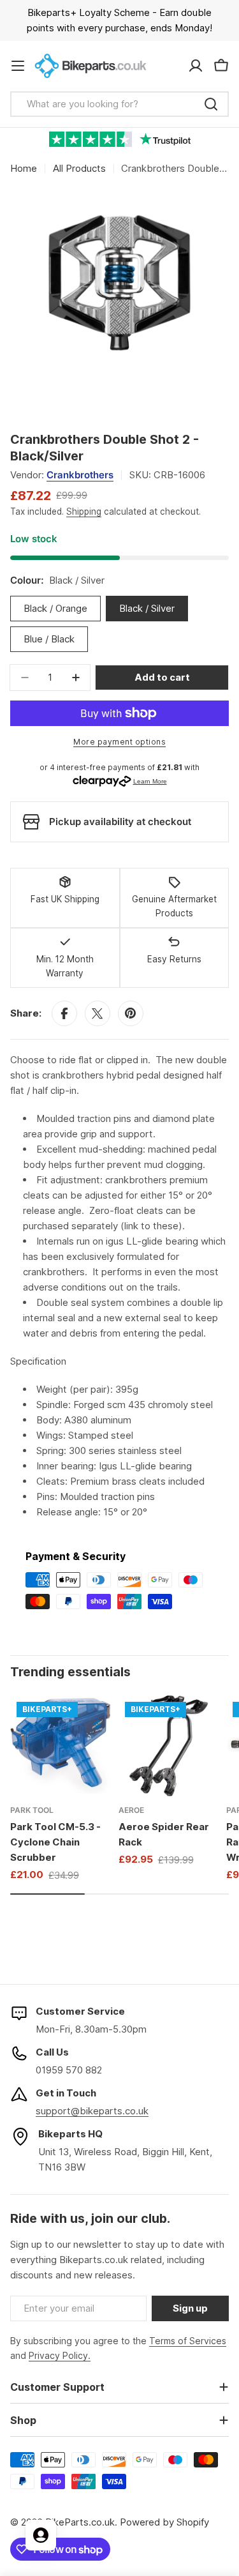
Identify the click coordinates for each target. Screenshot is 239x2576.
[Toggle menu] (18, 66)
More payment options (119, 742)
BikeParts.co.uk (80, 2522)
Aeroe (131, 1810)
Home (24, 168)
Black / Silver (147, 608)
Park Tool (32, 1810)
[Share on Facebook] (64, 1013)
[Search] (211, 104)
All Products (79, 168)
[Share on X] (98, 1013)
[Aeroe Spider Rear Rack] (169, 1746)
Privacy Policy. (60, 2355)
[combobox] (119, 104)
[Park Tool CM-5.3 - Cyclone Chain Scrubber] (61, 1746)
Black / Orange (55, 608)
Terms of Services (188, 2341)
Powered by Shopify (164, 2522)
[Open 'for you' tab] (41, 2535)
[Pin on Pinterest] (131, 1013)
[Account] (196, 66)
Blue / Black (49, 639)
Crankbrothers (80, 475)
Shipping (84, 511)
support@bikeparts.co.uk (92, 2111)
